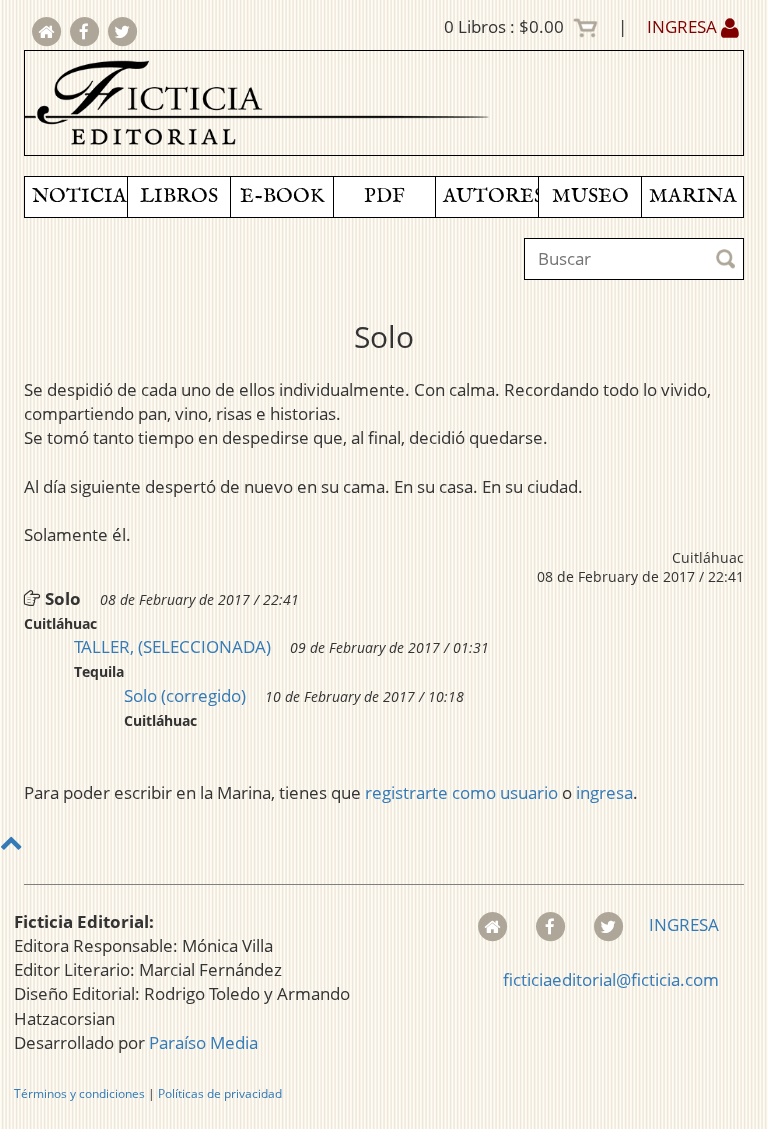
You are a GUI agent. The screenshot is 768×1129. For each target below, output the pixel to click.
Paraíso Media (203, 1042)
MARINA (693, 196)
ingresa (604, 792)
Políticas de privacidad (220, 1093)
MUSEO (590, 196)
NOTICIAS (79, 196)
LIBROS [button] (179, 196)
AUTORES (490, 196)
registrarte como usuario (461, 792)
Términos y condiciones (79, 1093)
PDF (384, 196)
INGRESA (684, 26)
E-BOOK (282, 196)
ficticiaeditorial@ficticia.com (611, 979)
